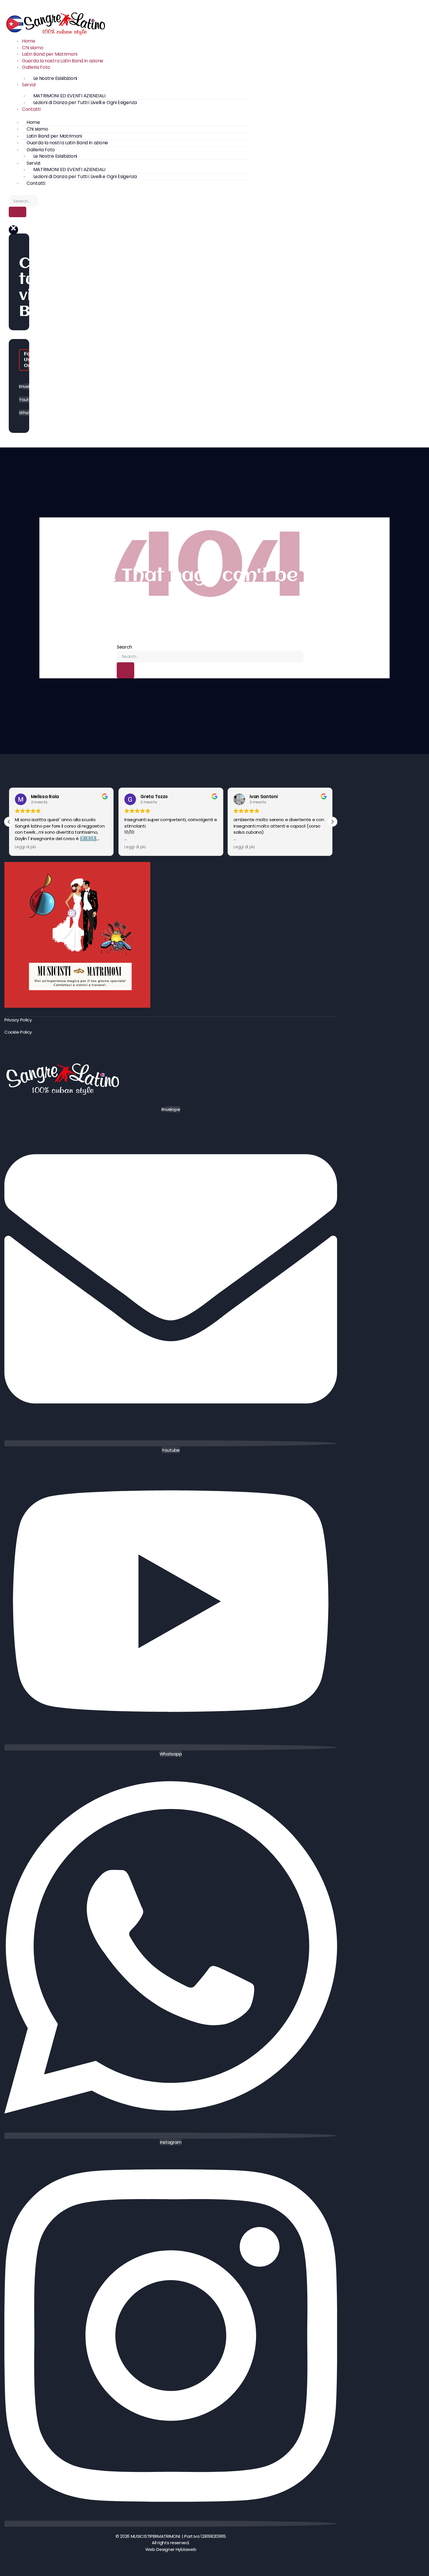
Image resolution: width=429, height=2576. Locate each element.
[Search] (18, 212)
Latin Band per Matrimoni (50, 54)
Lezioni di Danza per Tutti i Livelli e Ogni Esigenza (85, 102)
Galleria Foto (36, 67)
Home (29, 41)
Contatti (31, 109)
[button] (13, 230)
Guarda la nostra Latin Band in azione (63, 61)
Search (124, 647)
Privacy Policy (18, 1020)
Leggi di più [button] (25, 847)
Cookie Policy (18, 1032)
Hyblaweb (186, 2549)
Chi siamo (33, 48)
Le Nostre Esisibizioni (55, 78)
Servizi (29, 85)
